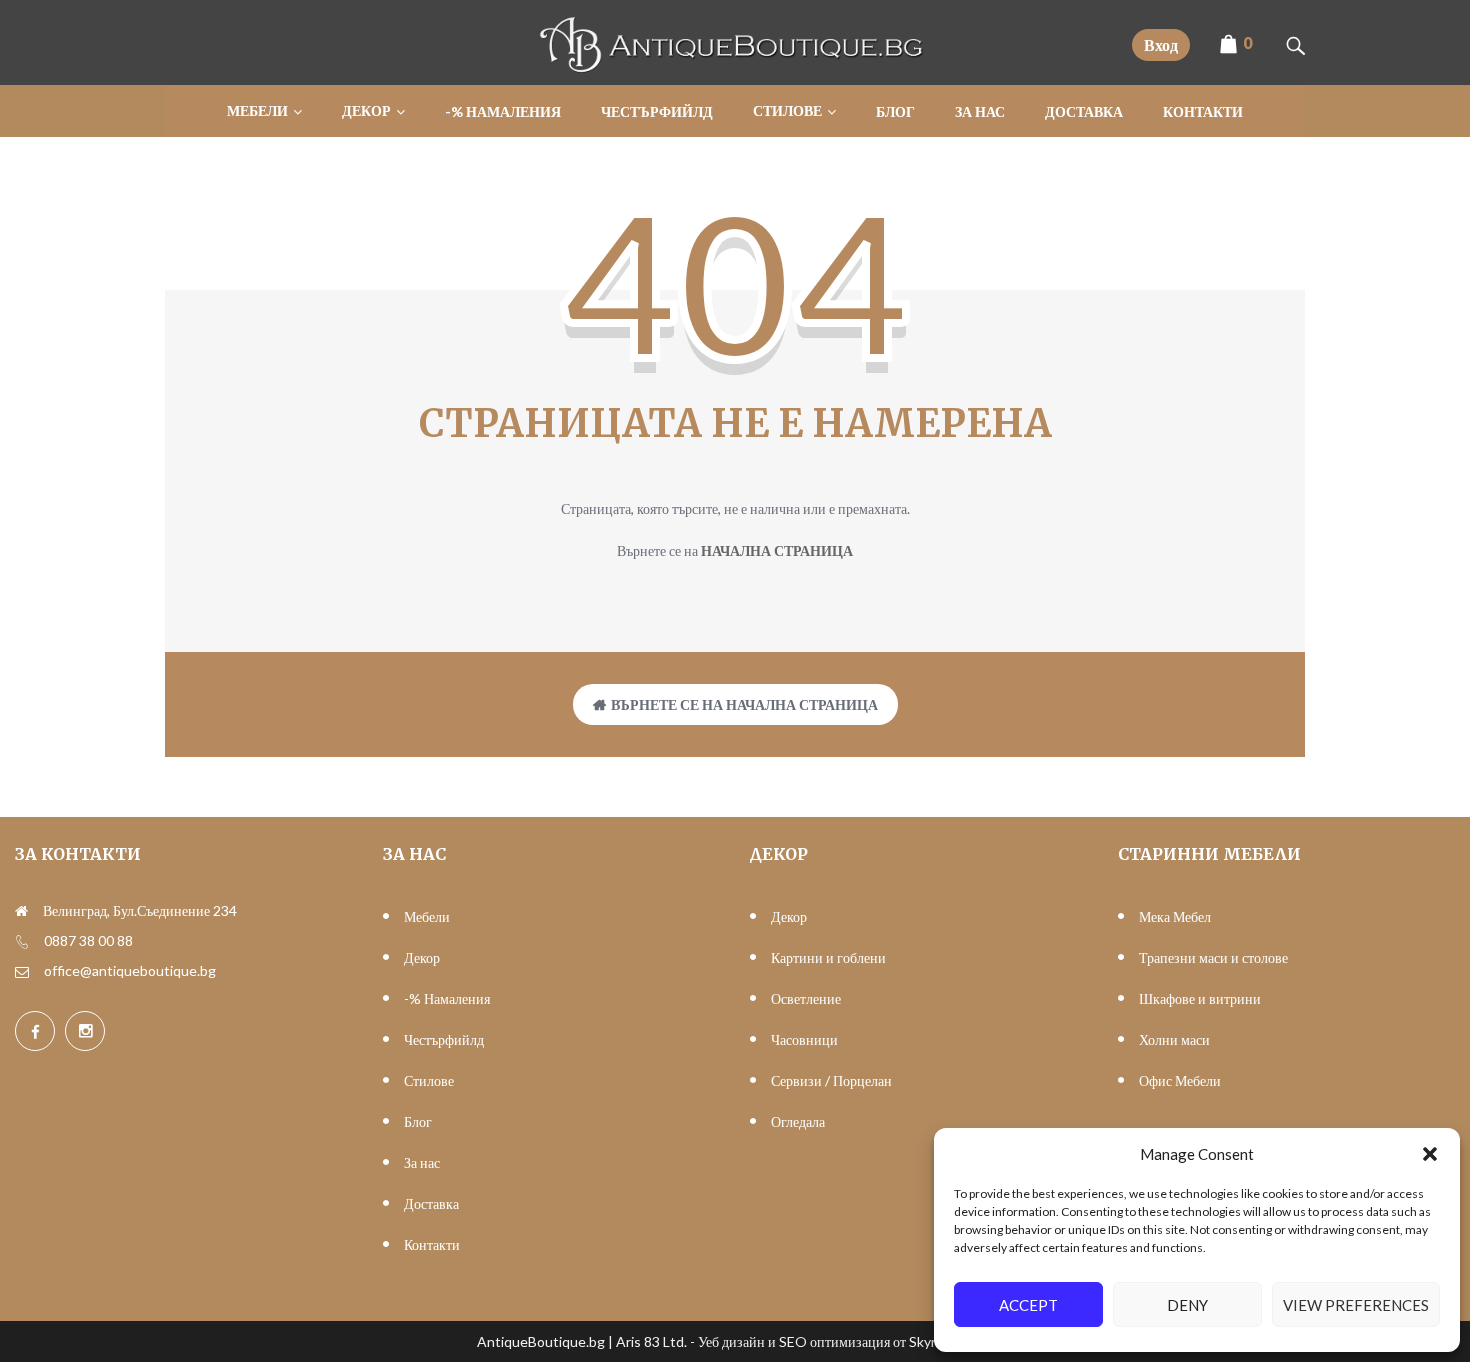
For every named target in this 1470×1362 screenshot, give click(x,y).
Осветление (806, 998)
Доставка (431, 1203)
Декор (422, 957)
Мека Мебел (1175, 916)
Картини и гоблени (828, 957)
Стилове (429, 1080)
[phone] (22, 941)
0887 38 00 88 (88, 940)
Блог (418, 1121)
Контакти (432, 1244)
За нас (422, 1162)
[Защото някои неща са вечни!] (735, 67)
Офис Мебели (1180, 1080)
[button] (1430, 1154)
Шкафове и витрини (1200, 998)
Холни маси (1174, 1039)
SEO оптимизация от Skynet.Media (886, 1341)
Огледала (798, 1121)
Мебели (427, 916)
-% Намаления (447, 998)
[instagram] (85, 1031)
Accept (1028, 1305)
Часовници (804, 1039)
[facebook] (35, 1031)
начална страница (777, 550)
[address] (21, 911)
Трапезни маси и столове (1213, 957)
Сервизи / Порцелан (831, 1080)
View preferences (1356, 1305)
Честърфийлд (444, 1039)
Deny (1187, 1305)
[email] (22, 971)
